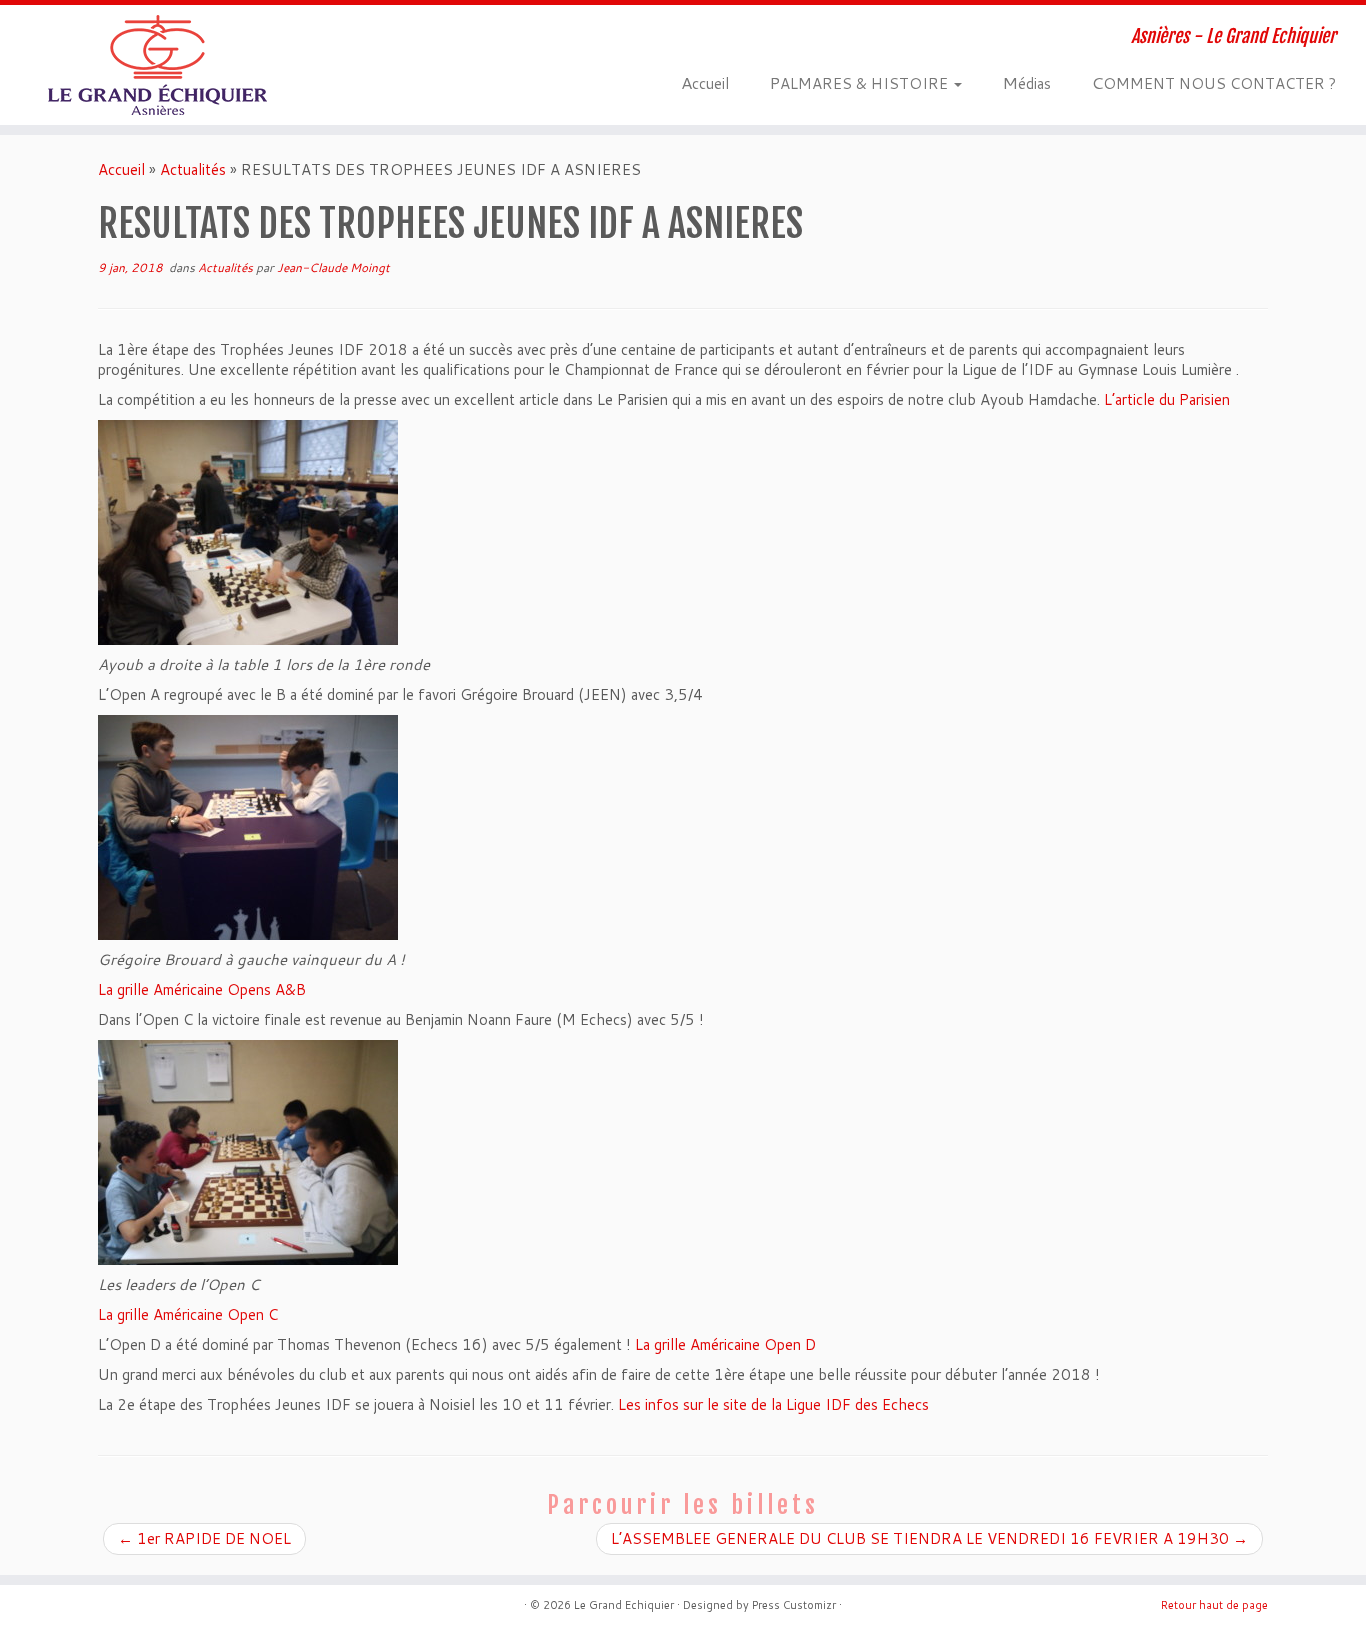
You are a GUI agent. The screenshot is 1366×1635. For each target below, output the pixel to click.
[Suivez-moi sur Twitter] (384, 38)
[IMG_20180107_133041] (248, 1151)
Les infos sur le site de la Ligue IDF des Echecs (773, 1404)
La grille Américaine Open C (188, 1314)
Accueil (705, 82)
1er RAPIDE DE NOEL (204, 1538)
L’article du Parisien (1167, 399)
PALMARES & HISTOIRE (860, 82)
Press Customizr (794, 1605)
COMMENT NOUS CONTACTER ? (1213, 82)
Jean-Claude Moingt (333, 267)
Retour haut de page (1214, 1605)
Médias (1026, 82)
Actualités (193, 169)
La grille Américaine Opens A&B (202, 989)
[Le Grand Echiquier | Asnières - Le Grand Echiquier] (157, 65)
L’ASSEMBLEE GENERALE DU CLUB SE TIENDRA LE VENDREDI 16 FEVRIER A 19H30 (929, 1538)
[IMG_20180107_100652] (248, 826)
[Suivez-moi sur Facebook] (413, 38)
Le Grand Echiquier (624, 1605)
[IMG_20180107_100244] (248, 531)
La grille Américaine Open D (725, 1344)
